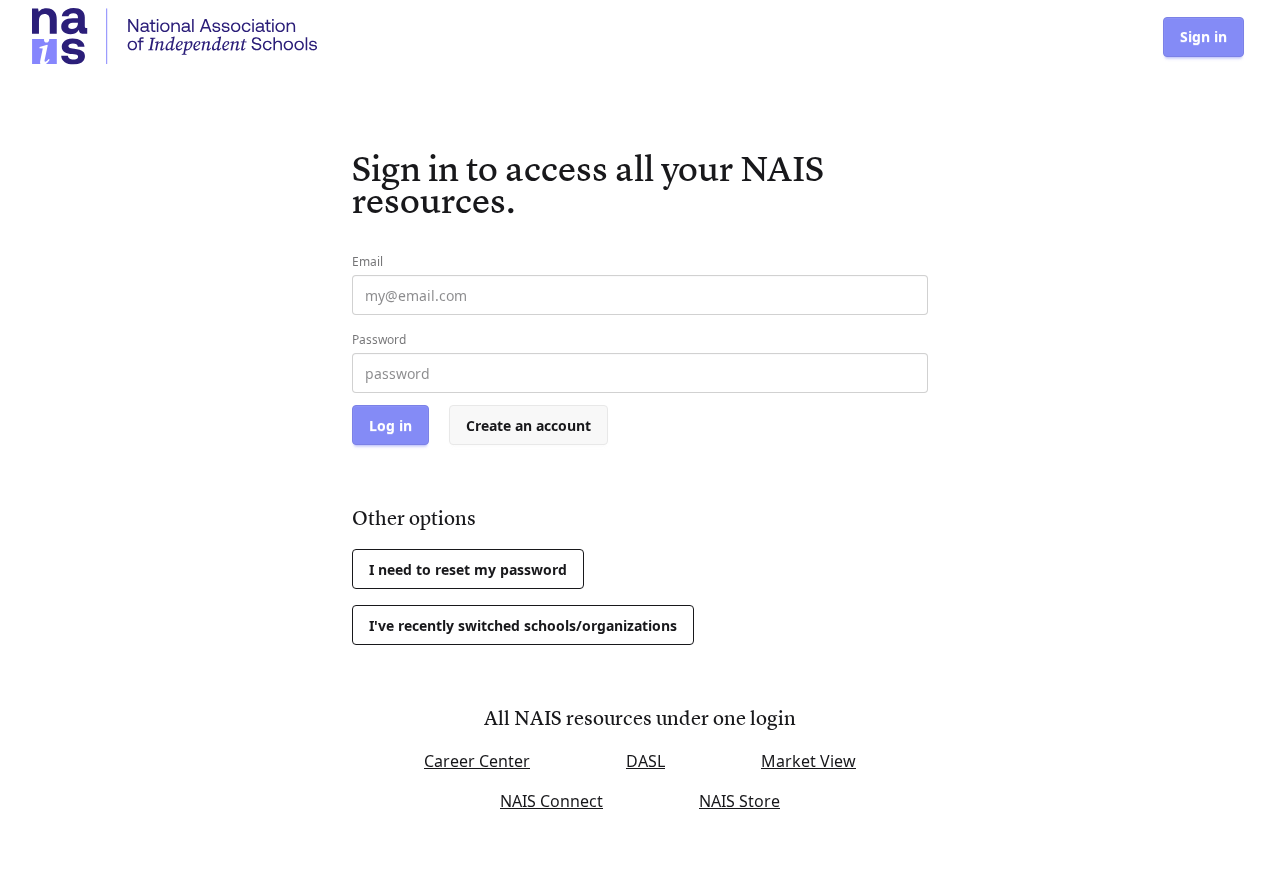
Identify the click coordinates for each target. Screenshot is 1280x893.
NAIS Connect (551, 801)
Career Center (477, 761)
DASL (645, 761)
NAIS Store (739, 801)
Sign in (1203, 36)
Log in (390, 425)
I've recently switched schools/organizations (523, 625)
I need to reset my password (468, 569)
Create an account (528, 425)
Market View (808, 761)
